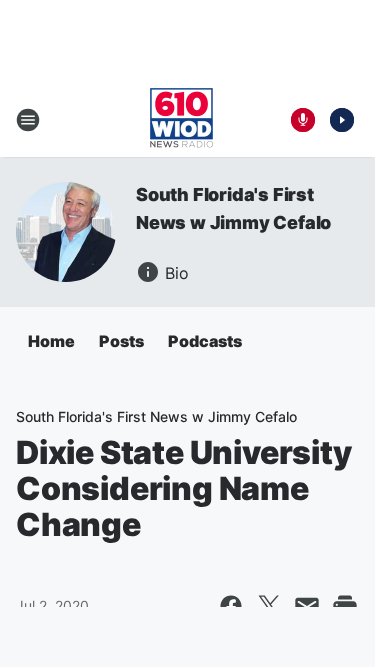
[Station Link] (181, 120)
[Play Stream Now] (342, 120)
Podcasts (205, 341)
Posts (121, 341)
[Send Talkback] (303, 120)
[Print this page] (345, 606)
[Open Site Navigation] (28, 120)
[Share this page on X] (269, 606)
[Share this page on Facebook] (231, 606)
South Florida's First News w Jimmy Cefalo (156, 416)
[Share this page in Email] (307, 606)
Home (51, 341)
